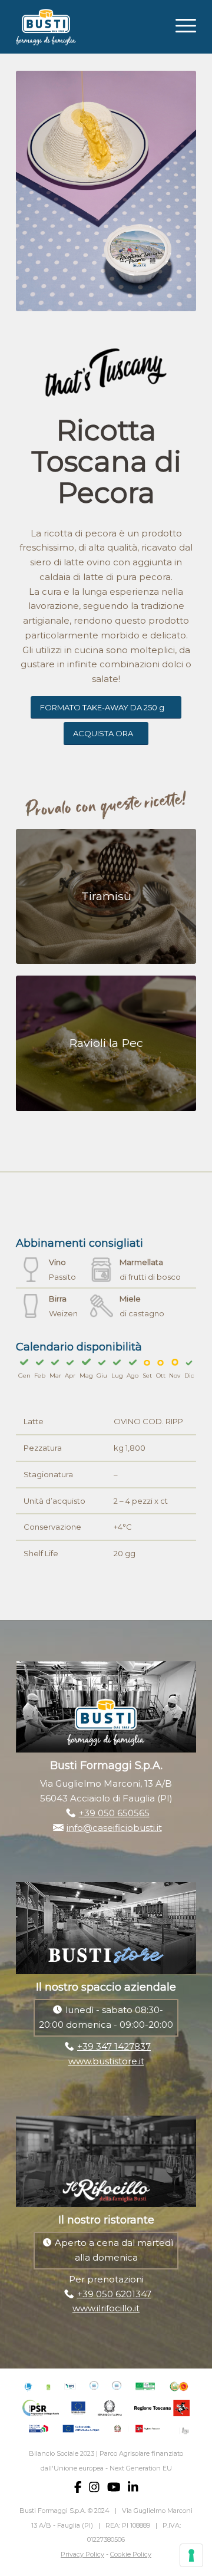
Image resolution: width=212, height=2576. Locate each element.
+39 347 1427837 (114, 2046)
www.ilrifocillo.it (106, 2308)
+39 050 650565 (114, 1813)
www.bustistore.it (106, 2061)
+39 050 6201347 (114, 2294)
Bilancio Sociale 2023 (62, 2453)
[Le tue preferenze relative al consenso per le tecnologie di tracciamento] (191, 2555)
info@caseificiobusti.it (114, 1828)
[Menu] (180, 24)
